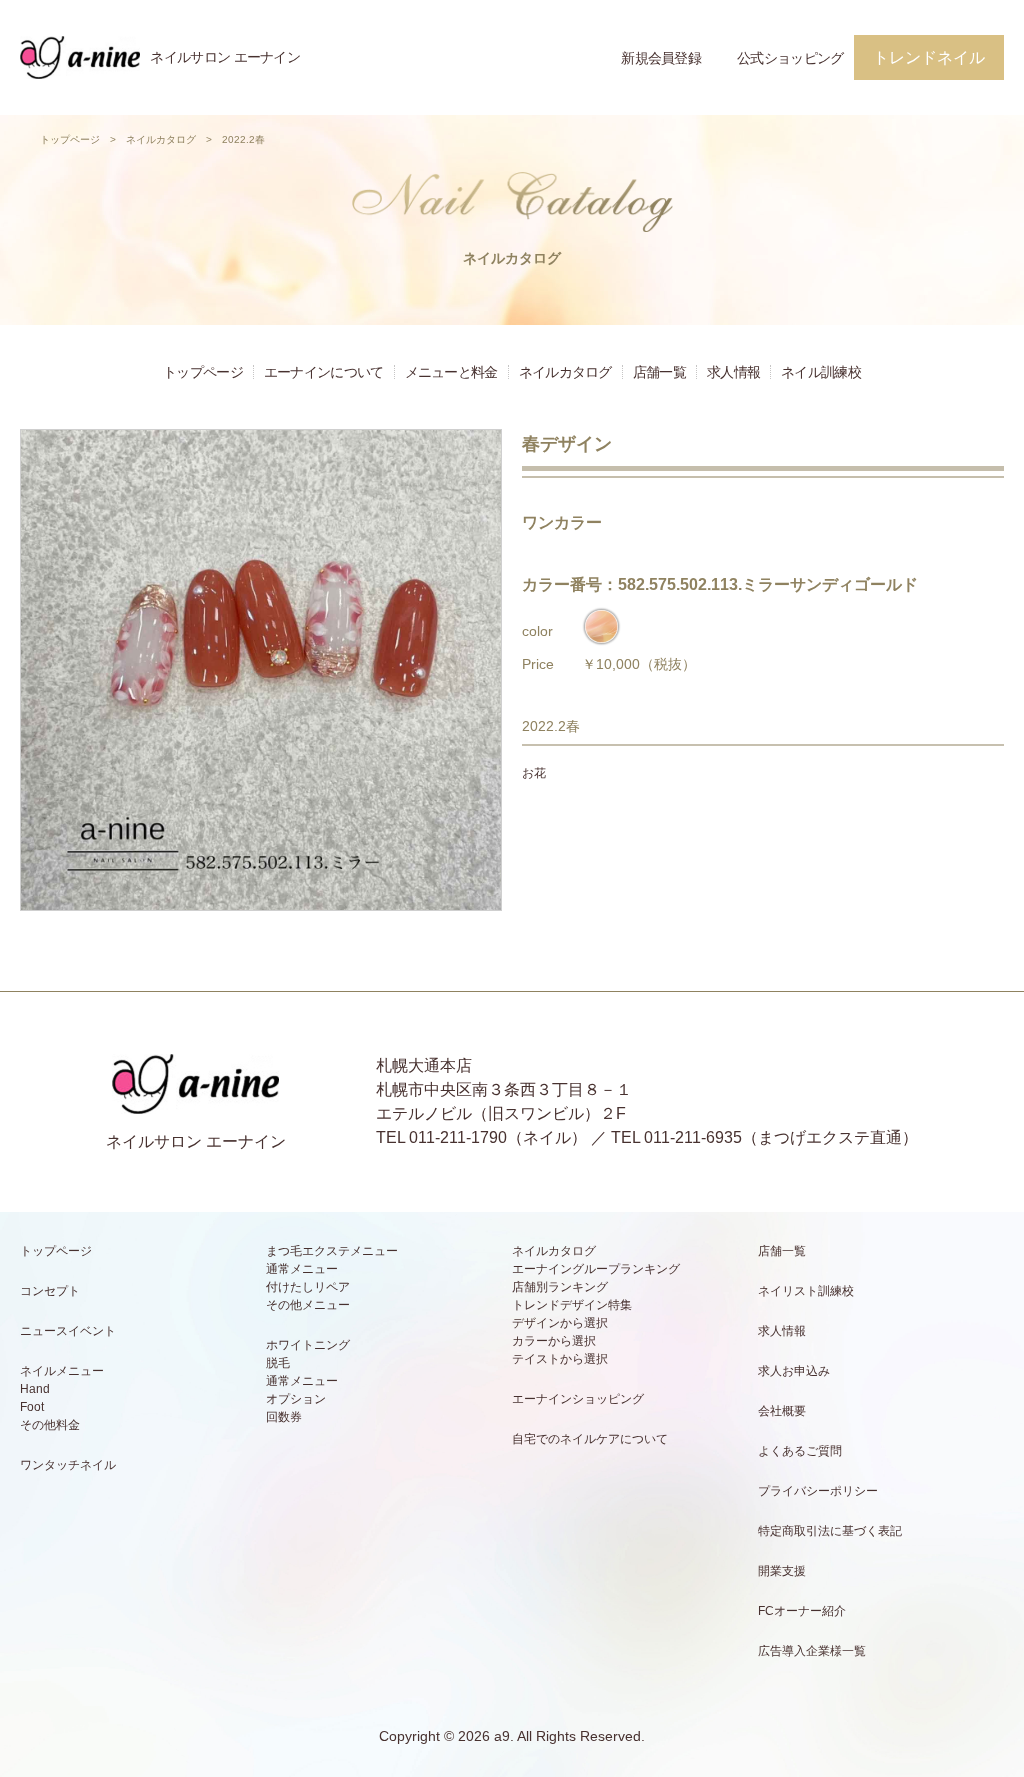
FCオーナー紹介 (802, 1611)
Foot (32, 1407)
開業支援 (782, 1571)
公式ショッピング (790, 58)
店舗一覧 (659, 372)
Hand (35, 1389)
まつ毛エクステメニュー (332, 1251)
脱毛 (278, 1363)
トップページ (70, 139)
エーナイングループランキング (596, 1269)
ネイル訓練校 (821, 372)
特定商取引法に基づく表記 (830, 1531)
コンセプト (50, 1291)
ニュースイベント (68, 1331)
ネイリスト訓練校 (806, 1291)
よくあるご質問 (800, 1451)
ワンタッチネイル (68, 1465)
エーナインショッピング (578, 1399)
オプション (296, 1399)
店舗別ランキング (560, 1287)
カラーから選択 (554, 1341)
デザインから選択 (560, 1323)
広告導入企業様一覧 (812, 1651)
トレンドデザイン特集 (572, 1305)
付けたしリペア (308, 1287)
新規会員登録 (661, 58)
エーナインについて (324, 372)
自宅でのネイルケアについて (590, 1439)
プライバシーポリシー (818, 1491)
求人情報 (733, 372)
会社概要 (782, 1411)
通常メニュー (302, 1269)
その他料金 (50, 1425)
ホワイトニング (308, 1345)
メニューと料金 (451, 372)
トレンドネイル (929, 57)
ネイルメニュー (62, 1371)
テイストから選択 (560, 1359)
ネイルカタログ (161, 139)
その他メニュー (308, 1305)
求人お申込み (794, 1371)
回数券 (284, 1417)
